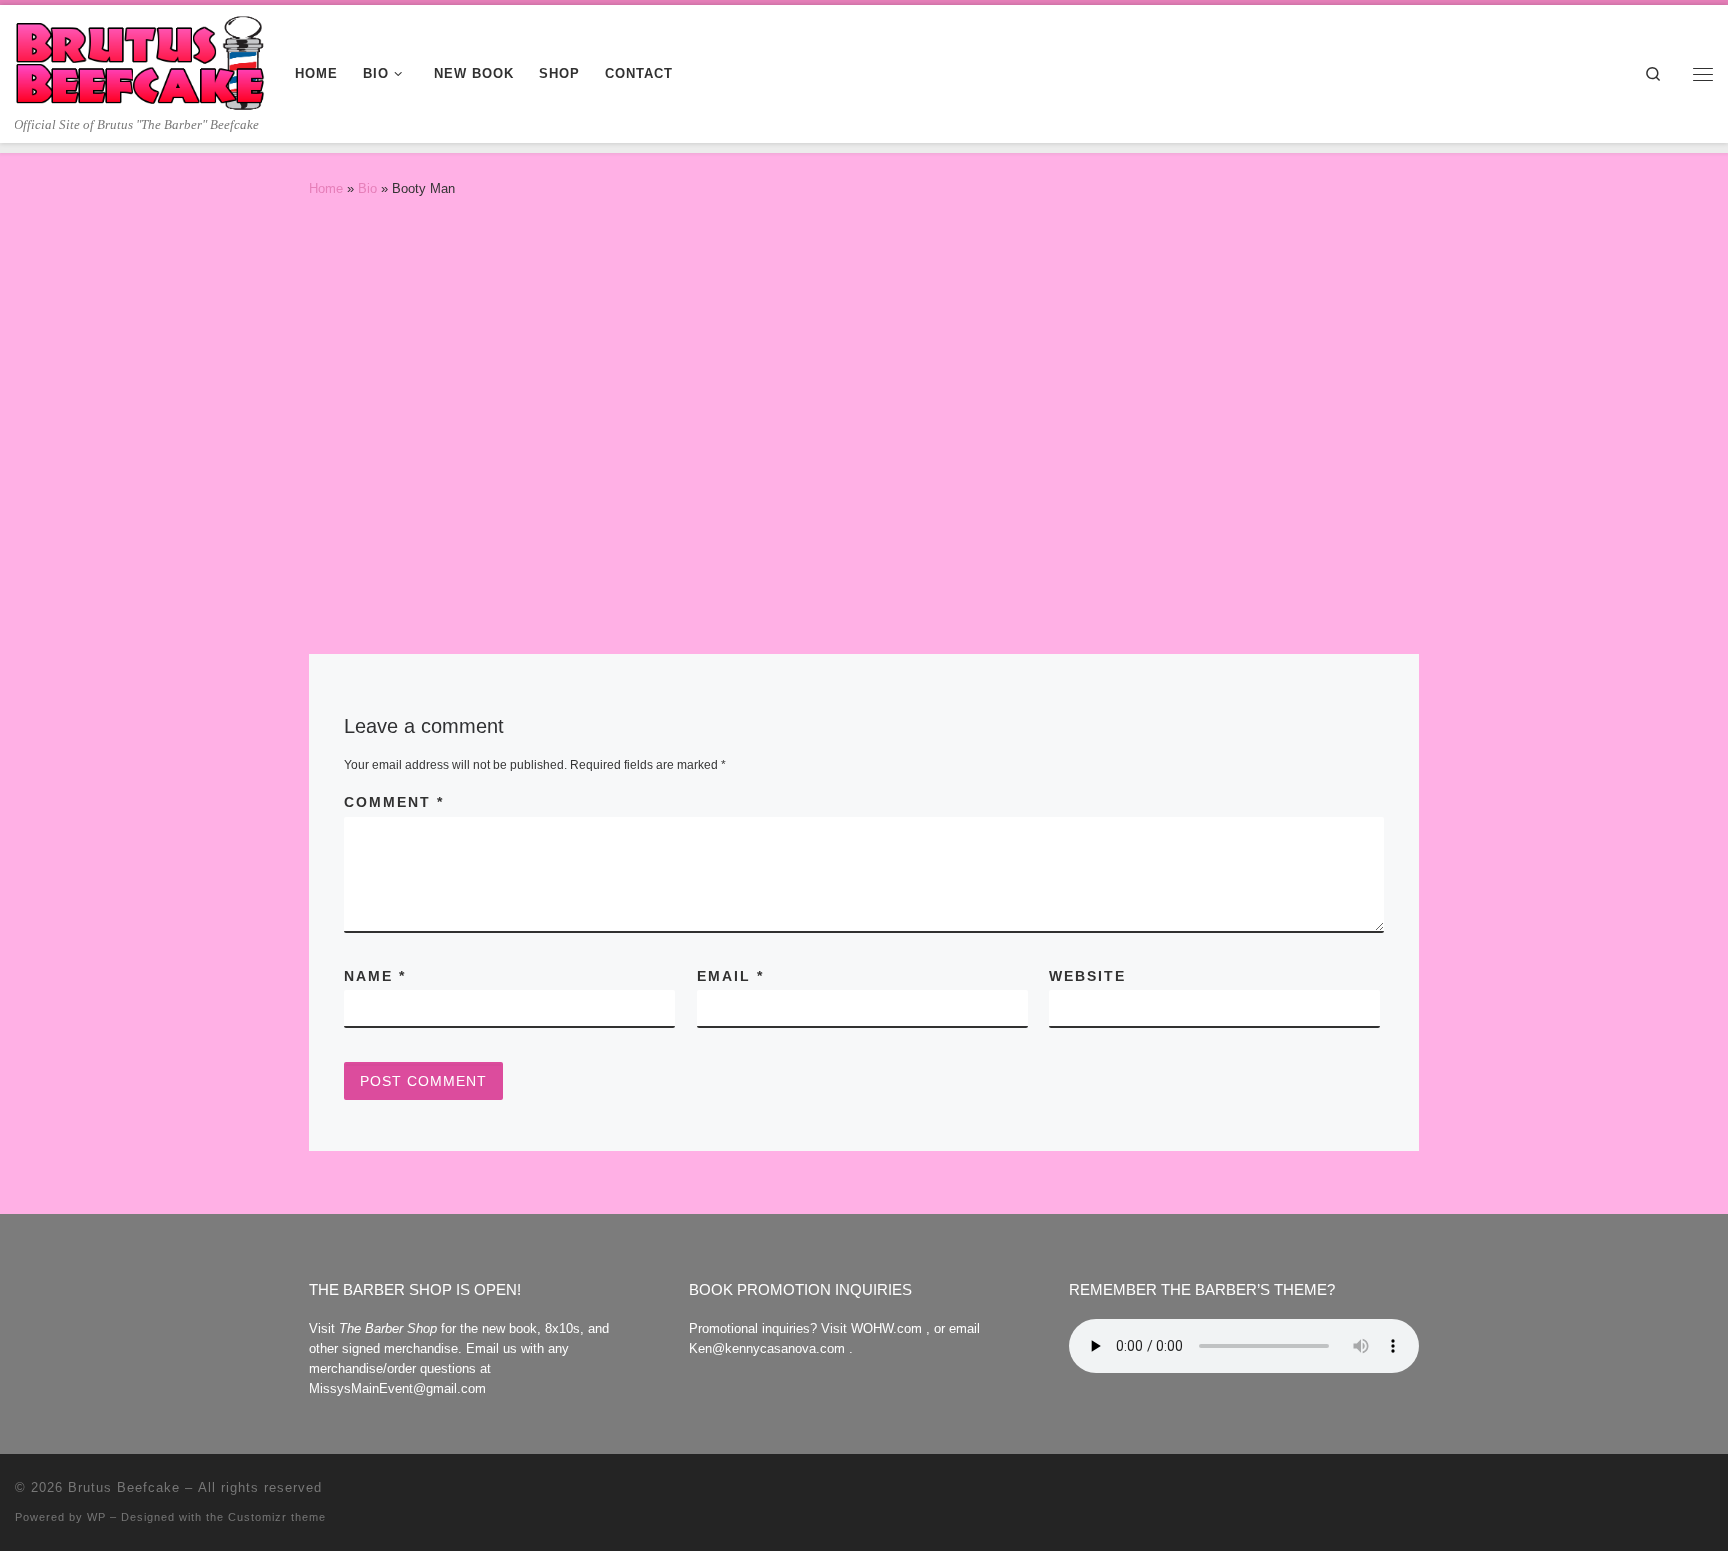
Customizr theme (277, 1517)
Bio (367, 188)
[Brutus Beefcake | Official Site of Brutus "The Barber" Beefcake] (140, 59)
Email (730, 976)
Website (1087, 976)
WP (96, 1517)
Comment (394, 802)
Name (375, 976)
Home (326, 188)
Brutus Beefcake (124, 1487)
